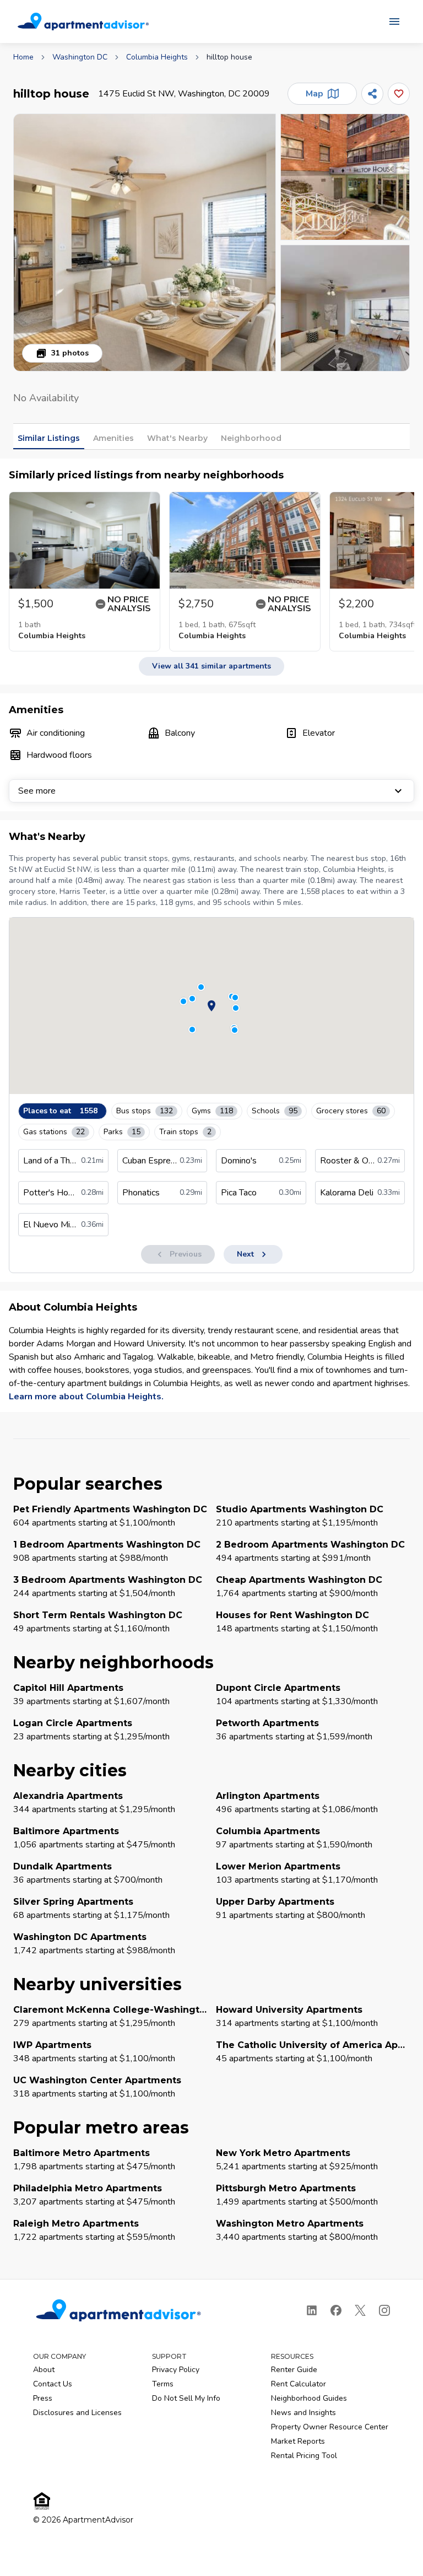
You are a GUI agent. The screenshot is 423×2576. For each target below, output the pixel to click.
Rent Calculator (299, 2384)
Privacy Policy (176, 2370)
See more (37, 791)
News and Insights (303, 2413)
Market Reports (298, 2441)
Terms (163, 2384)
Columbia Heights (157, 57)
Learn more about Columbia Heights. (86, 1397)
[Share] (372, 94)
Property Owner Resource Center (330, 2427)
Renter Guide (294, 2370)
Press (43, 2398)
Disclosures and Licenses (77, 2413)
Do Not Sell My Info (186, 2398)
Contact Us (53, 2384)
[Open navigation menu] (394, 21)
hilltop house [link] (229, 57)
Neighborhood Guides (309, 2398)
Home (23, 57)
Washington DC (80, 57)
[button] (145, 242)
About (44, 2370)
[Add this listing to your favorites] (399, 94)
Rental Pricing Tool (304, 2456)
